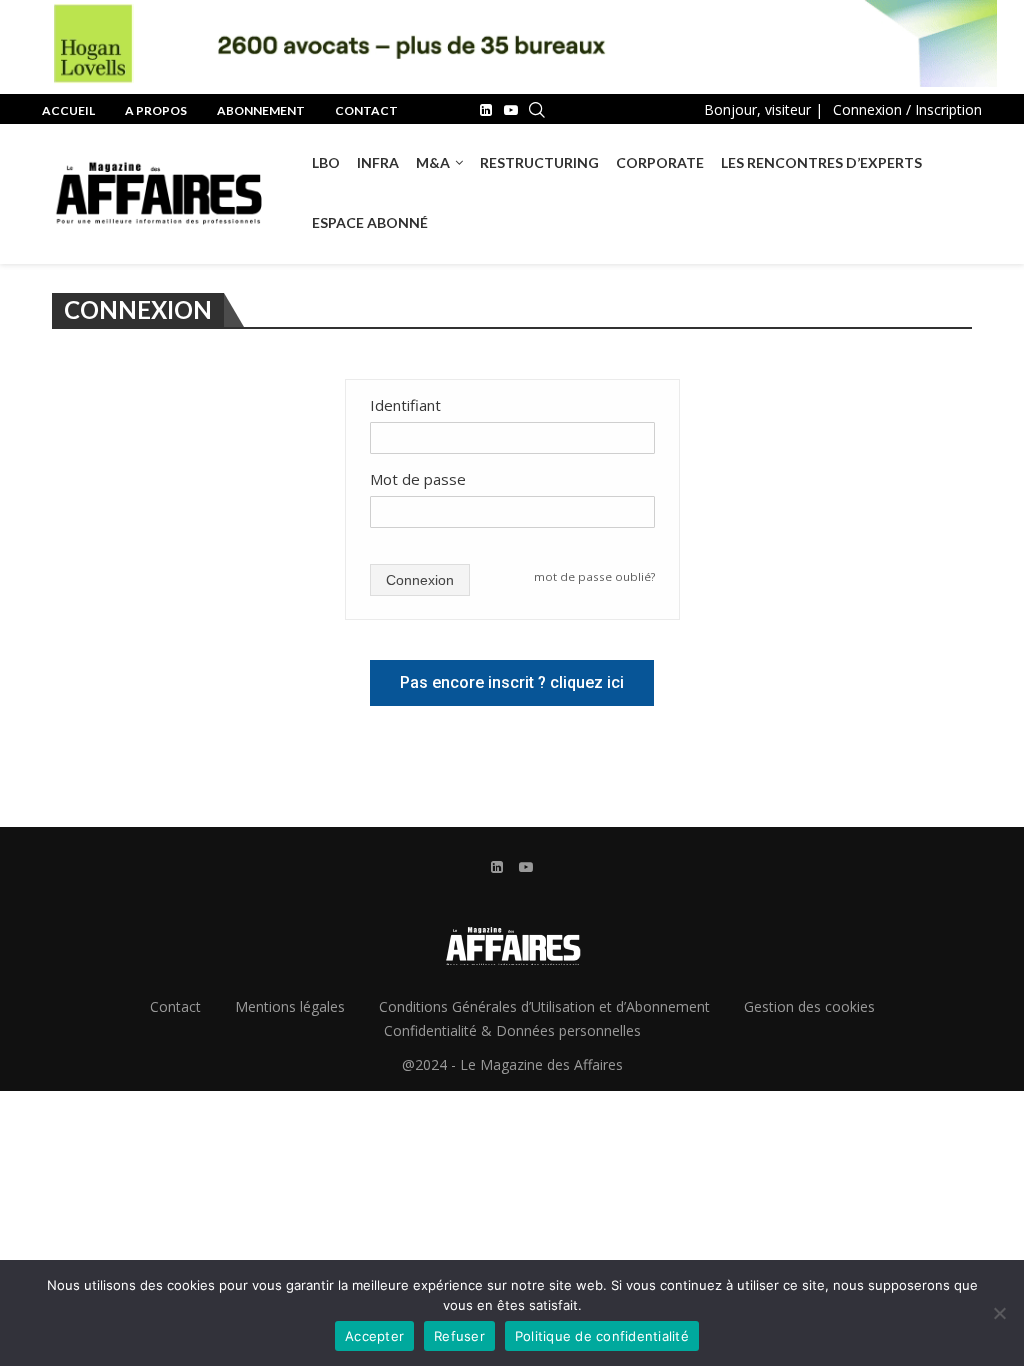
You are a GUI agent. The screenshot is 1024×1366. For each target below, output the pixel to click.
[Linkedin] (486, 110)
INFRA (378, 162)
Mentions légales (290, 1006)
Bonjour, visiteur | (763, 109)
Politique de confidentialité (602, 1336)
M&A (433, 162)
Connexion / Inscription (907, 109)
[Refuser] (999, 1313)
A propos (156, 110)
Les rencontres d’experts (821, 162)
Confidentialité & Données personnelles (512, 1030)
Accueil (68, 110)
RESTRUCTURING (539, 162)
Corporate (660, 162)
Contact (366, 110)
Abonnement (261, 110)
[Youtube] (511, 110)
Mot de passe (418, 479)
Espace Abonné (370, 222)
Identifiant (405, 405)
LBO (326, 162)
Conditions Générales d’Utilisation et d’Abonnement (544, 1006)
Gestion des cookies (809, 1006)
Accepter (374, 1336)
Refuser (459, 1336)
